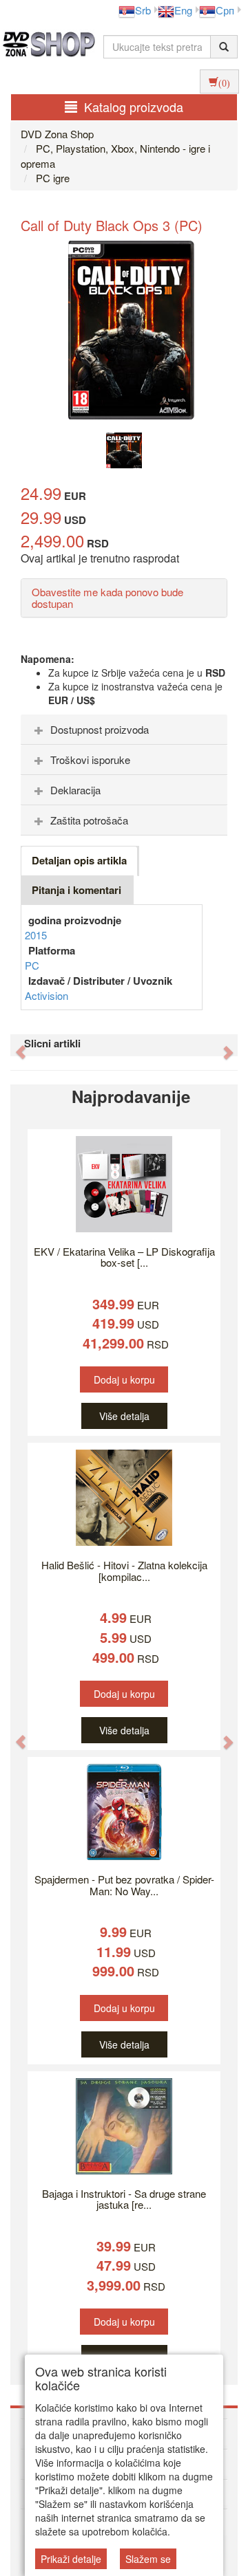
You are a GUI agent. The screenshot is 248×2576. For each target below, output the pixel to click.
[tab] (124, 730)
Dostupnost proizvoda (100, 729)
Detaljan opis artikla (79, 860)
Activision (46, 995)
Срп (225, 10)
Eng (183, 10)
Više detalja (124, 1416)
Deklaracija (75, 790)
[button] (14, 1045)
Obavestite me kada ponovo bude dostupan (107, 598)
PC (32, 965)
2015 (36, 935)
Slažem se (148, 2559)
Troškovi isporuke (90, 760)
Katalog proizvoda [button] (134, 107)
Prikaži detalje (71, 2559)
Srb (143, 10)
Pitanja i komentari (76, 890)
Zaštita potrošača (89, 820)
